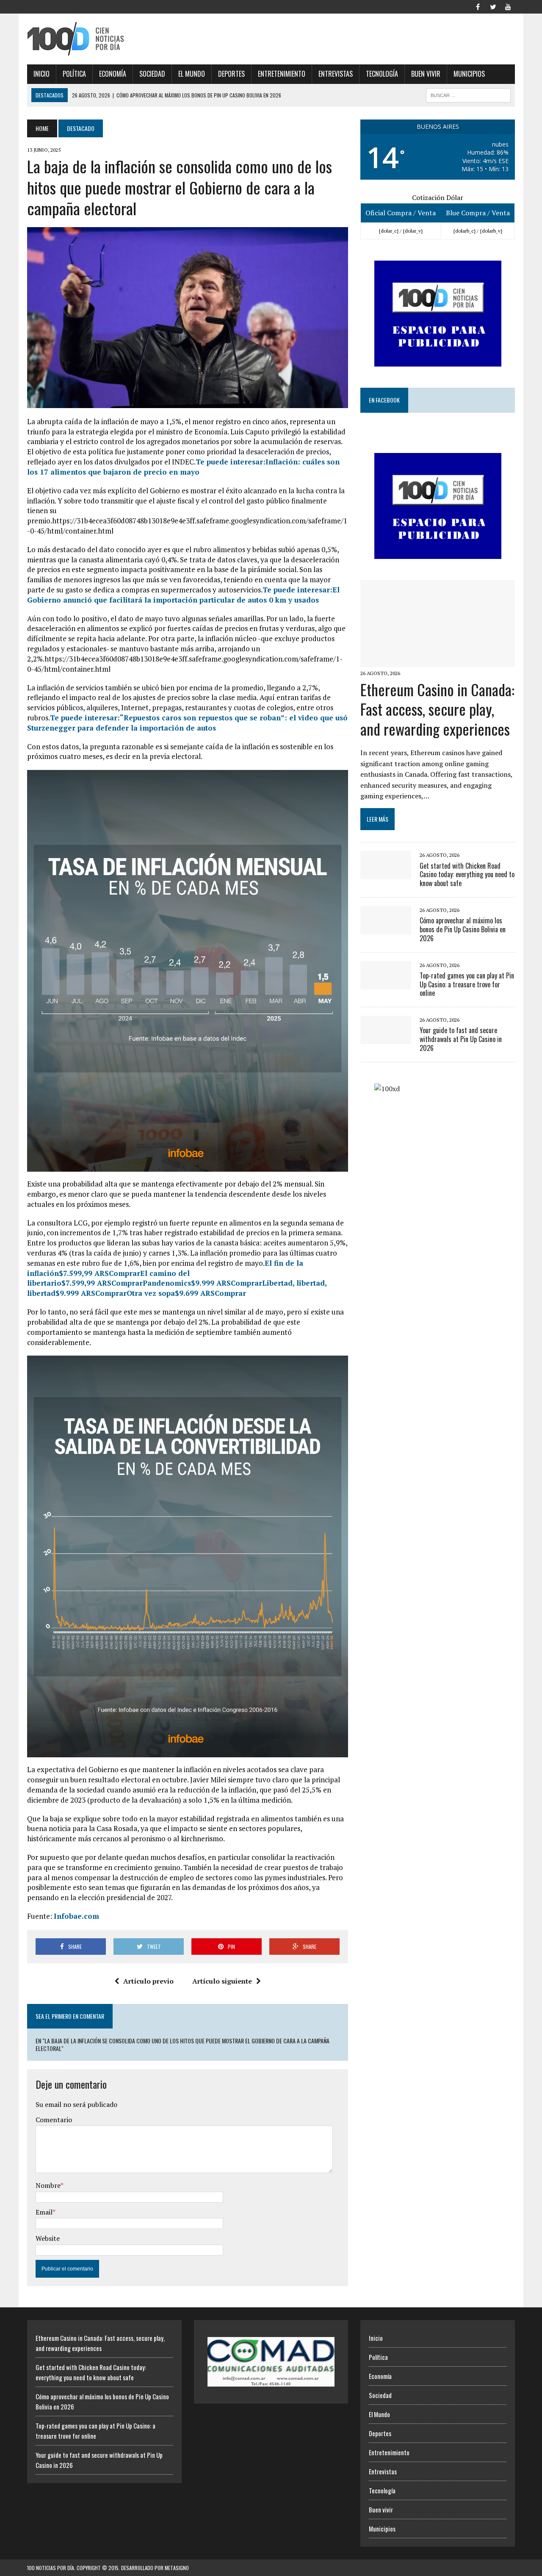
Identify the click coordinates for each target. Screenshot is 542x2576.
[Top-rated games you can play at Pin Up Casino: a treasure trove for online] (386, 984)
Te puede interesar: (183, 467)
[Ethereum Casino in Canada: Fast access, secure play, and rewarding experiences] (438, 661)
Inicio (41, 74)
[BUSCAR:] (468, 94)
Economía (113, 74)
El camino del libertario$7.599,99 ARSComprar (108, 1278)
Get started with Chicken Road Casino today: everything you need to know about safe (467, 875)
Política (74, 74)
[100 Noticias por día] (104, 39)
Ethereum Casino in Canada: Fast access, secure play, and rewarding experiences (437, 709)
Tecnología (382, 74)
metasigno (177, 2568)
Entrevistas (336, 74)
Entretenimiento (282, 74)
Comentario (54, 2120)
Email (44, 2212)
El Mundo (192, 74)
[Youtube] (508, 6)
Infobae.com (76, 1916)
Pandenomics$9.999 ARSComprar (202, 1283)
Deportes (231, 74)
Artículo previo (148, 1981)
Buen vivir (426, 74)
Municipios (469, 74)
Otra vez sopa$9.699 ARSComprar (186, 1293)
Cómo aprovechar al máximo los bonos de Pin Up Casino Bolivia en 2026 (463, 929)
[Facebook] (478, 6)
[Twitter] (493, 6)
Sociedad (152, 74)
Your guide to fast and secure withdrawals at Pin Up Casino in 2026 (461, 1039)
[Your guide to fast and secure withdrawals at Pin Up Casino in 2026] (386, 1039)
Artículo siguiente (222, 1981)
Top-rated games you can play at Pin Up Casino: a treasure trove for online (467, 984)
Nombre (48, 2185)
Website (48, 2238)
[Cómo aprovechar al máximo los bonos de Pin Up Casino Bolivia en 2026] (386, 928)
